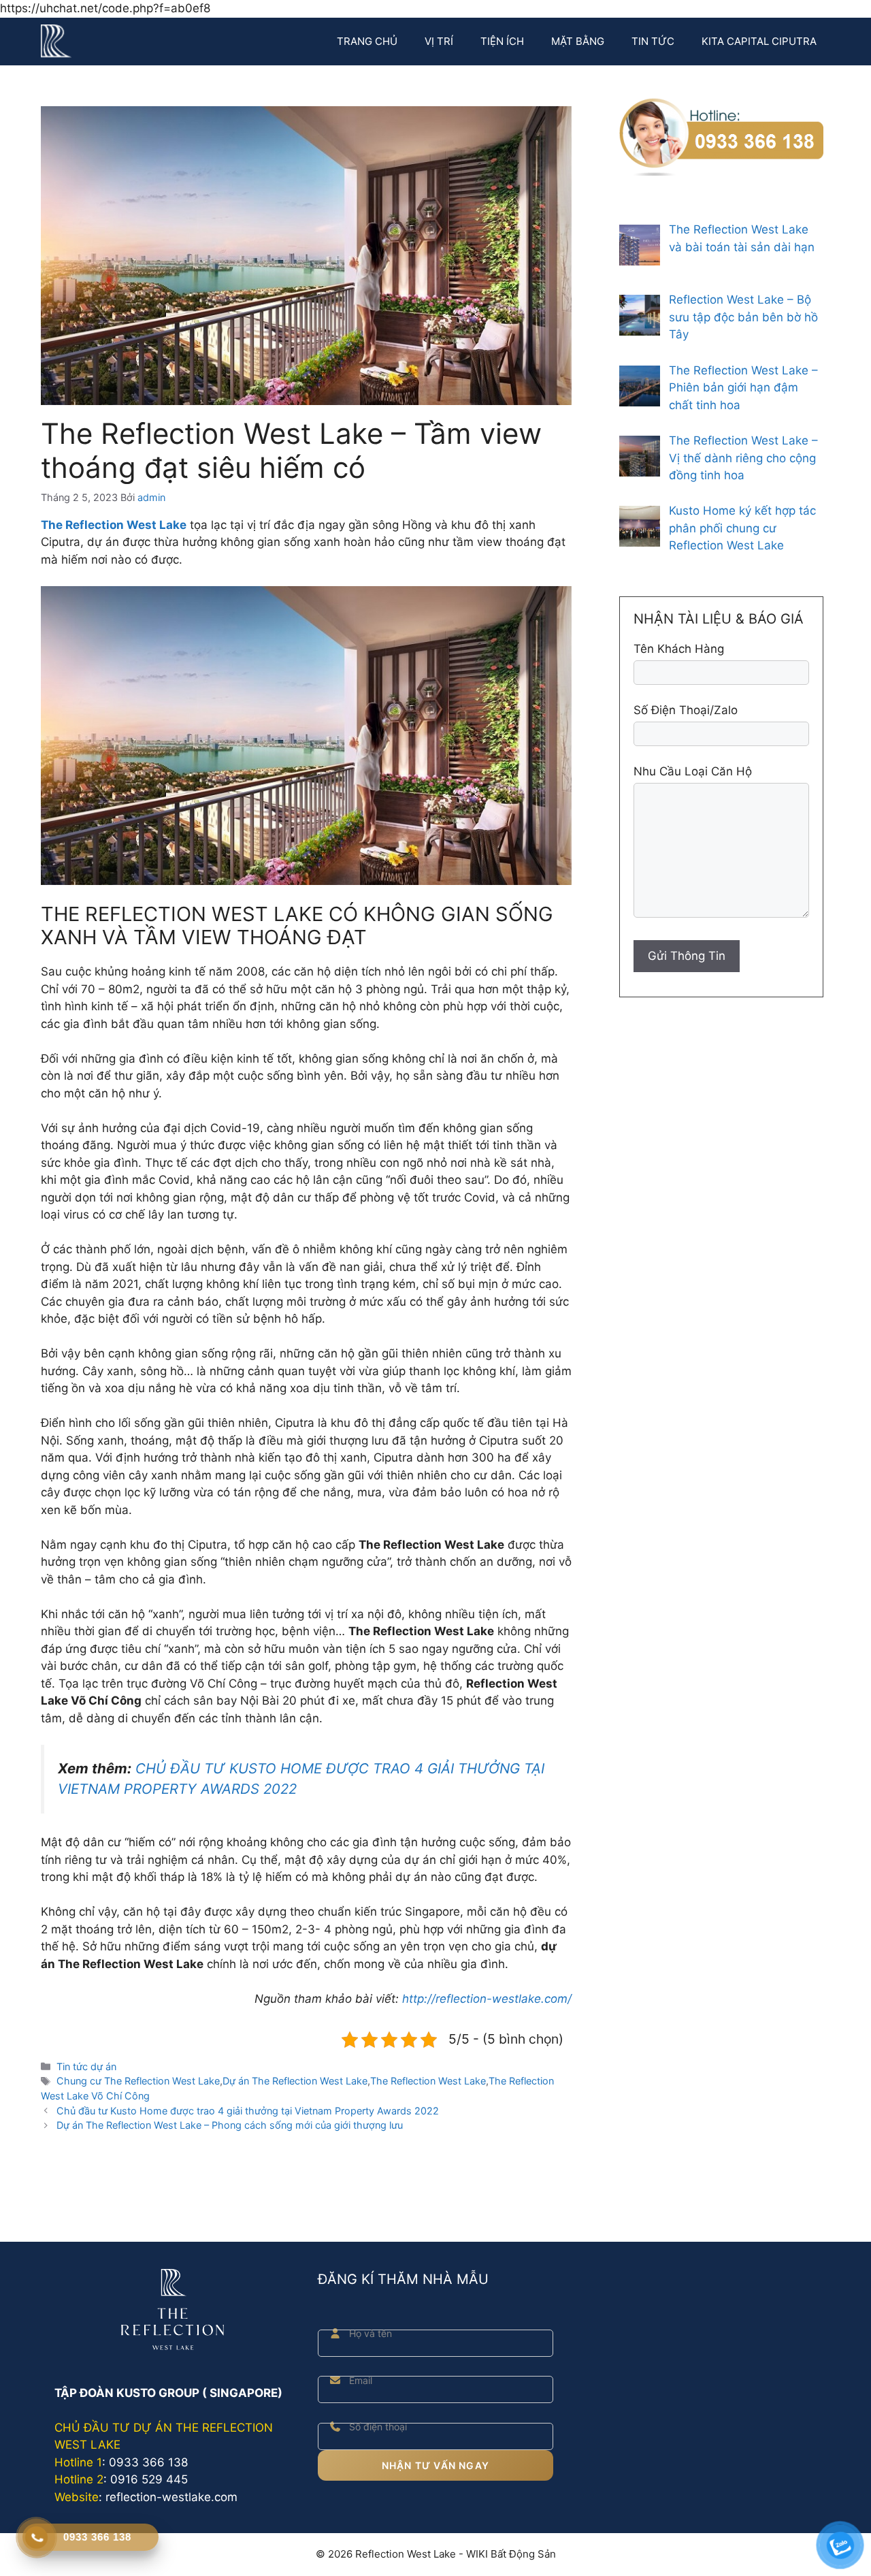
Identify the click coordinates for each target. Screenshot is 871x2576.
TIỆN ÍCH (502, 41)
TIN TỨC (653, 41)
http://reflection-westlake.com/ (487, 1999)
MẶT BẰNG (578, 41)
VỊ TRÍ (439, 41)
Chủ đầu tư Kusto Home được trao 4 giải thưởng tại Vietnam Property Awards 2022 (248, 2111)
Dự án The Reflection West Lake (295, 2081)
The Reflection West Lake (428, 2081)
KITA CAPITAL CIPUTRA (759, 41)
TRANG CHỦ (367, 41)
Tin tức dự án (86, 2066)
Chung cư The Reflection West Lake (138, 2081)
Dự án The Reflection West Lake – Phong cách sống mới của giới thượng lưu (230, 2125)
